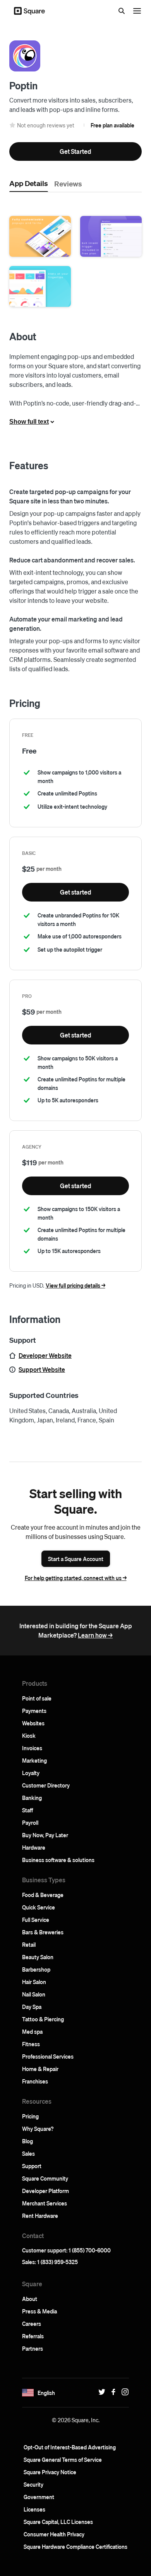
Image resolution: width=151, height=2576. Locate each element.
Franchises (35, 2081)
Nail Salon (34, 1994)
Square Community (45, 2178)
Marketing (34, 1760)
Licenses (34, 2509)
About (30, 2299)
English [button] (46, 2393)
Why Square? (38, 2129)
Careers (32, 2324)
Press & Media (39, 2311)
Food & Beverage (43, 1895)
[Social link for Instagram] (123, 2392)
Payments (34, 1711)
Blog (27, 2141)
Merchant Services (45, 2203)
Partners (33, 2348)
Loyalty (31, 1773)
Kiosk (29, 1735)
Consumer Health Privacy (54, 2534)
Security (33, 2484)
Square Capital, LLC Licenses (58, 2522)
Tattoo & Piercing (43, 2019)
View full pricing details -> (75, 1285)
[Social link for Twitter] (100, 2392)
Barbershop (36, 1969)
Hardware (34, 1847)
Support (32, 2166)
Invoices (32, 1748)
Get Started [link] (75, 151)
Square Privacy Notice (50, 2472)
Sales (28, 2153)
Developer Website (45, 1355)
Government (39, 2497)
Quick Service (39, 1907)
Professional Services (48, 2056)
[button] (40, 236)
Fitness (31, 2044)
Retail (29, 1944)
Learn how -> (95, 1635)
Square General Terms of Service (63, 2459)
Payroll (30, 1822)
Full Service (36, 1920)
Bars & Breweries (43, 1932)
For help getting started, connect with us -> (76, 1578)
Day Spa (32, 2007)
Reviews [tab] (68, 183)
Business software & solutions (58, 1860)
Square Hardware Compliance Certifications (75, 2546)
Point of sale (37, 1698)
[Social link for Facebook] (112, 2392)
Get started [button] (76, 892)
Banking (32, 1798)
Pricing (30, 2116)
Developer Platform (45, 2191)
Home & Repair (40, 2069)
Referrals (33, 2336)
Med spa (32, 2031)
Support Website (42, 1369)
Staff (27, 1810)
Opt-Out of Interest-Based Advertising (70, 2447)
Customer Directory (46, 1785)
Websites (33, 1723)
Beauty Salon (38, 1957)
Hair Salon (34, 1982)
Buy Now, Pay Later (45, 1835)
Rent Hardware (40, 2216)
